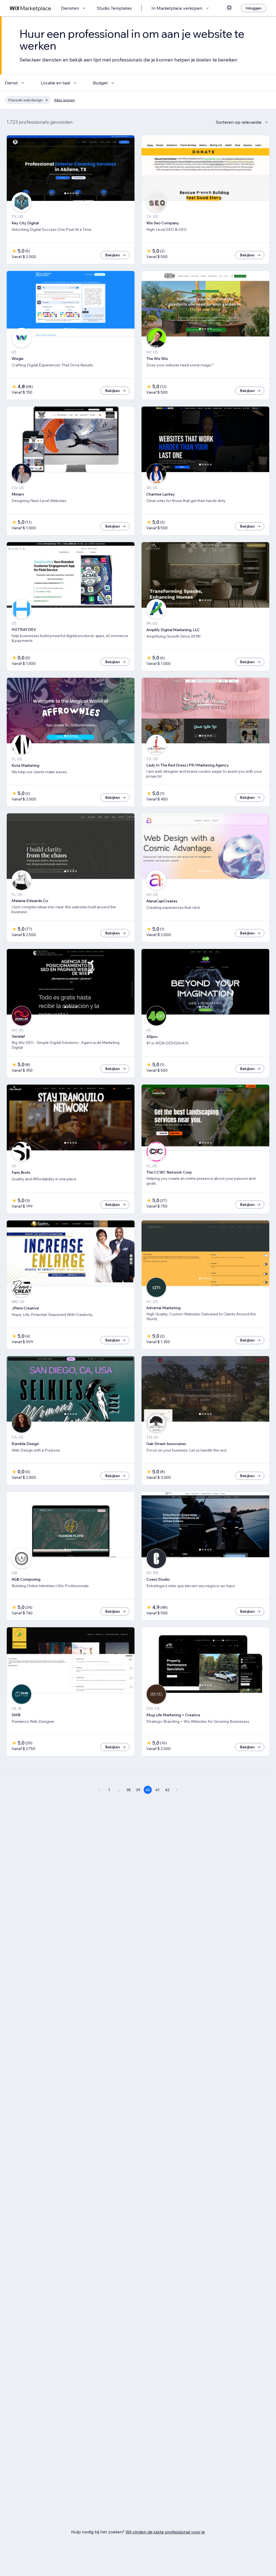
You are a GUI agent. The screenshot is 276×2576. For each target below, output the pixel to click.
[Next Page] (177, 1790)
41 (157, 1790)
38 (128, 1790)
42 (167, 1790)
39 (138, 1790)
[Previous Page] (99, 1790)
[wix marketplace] (30, 8)
